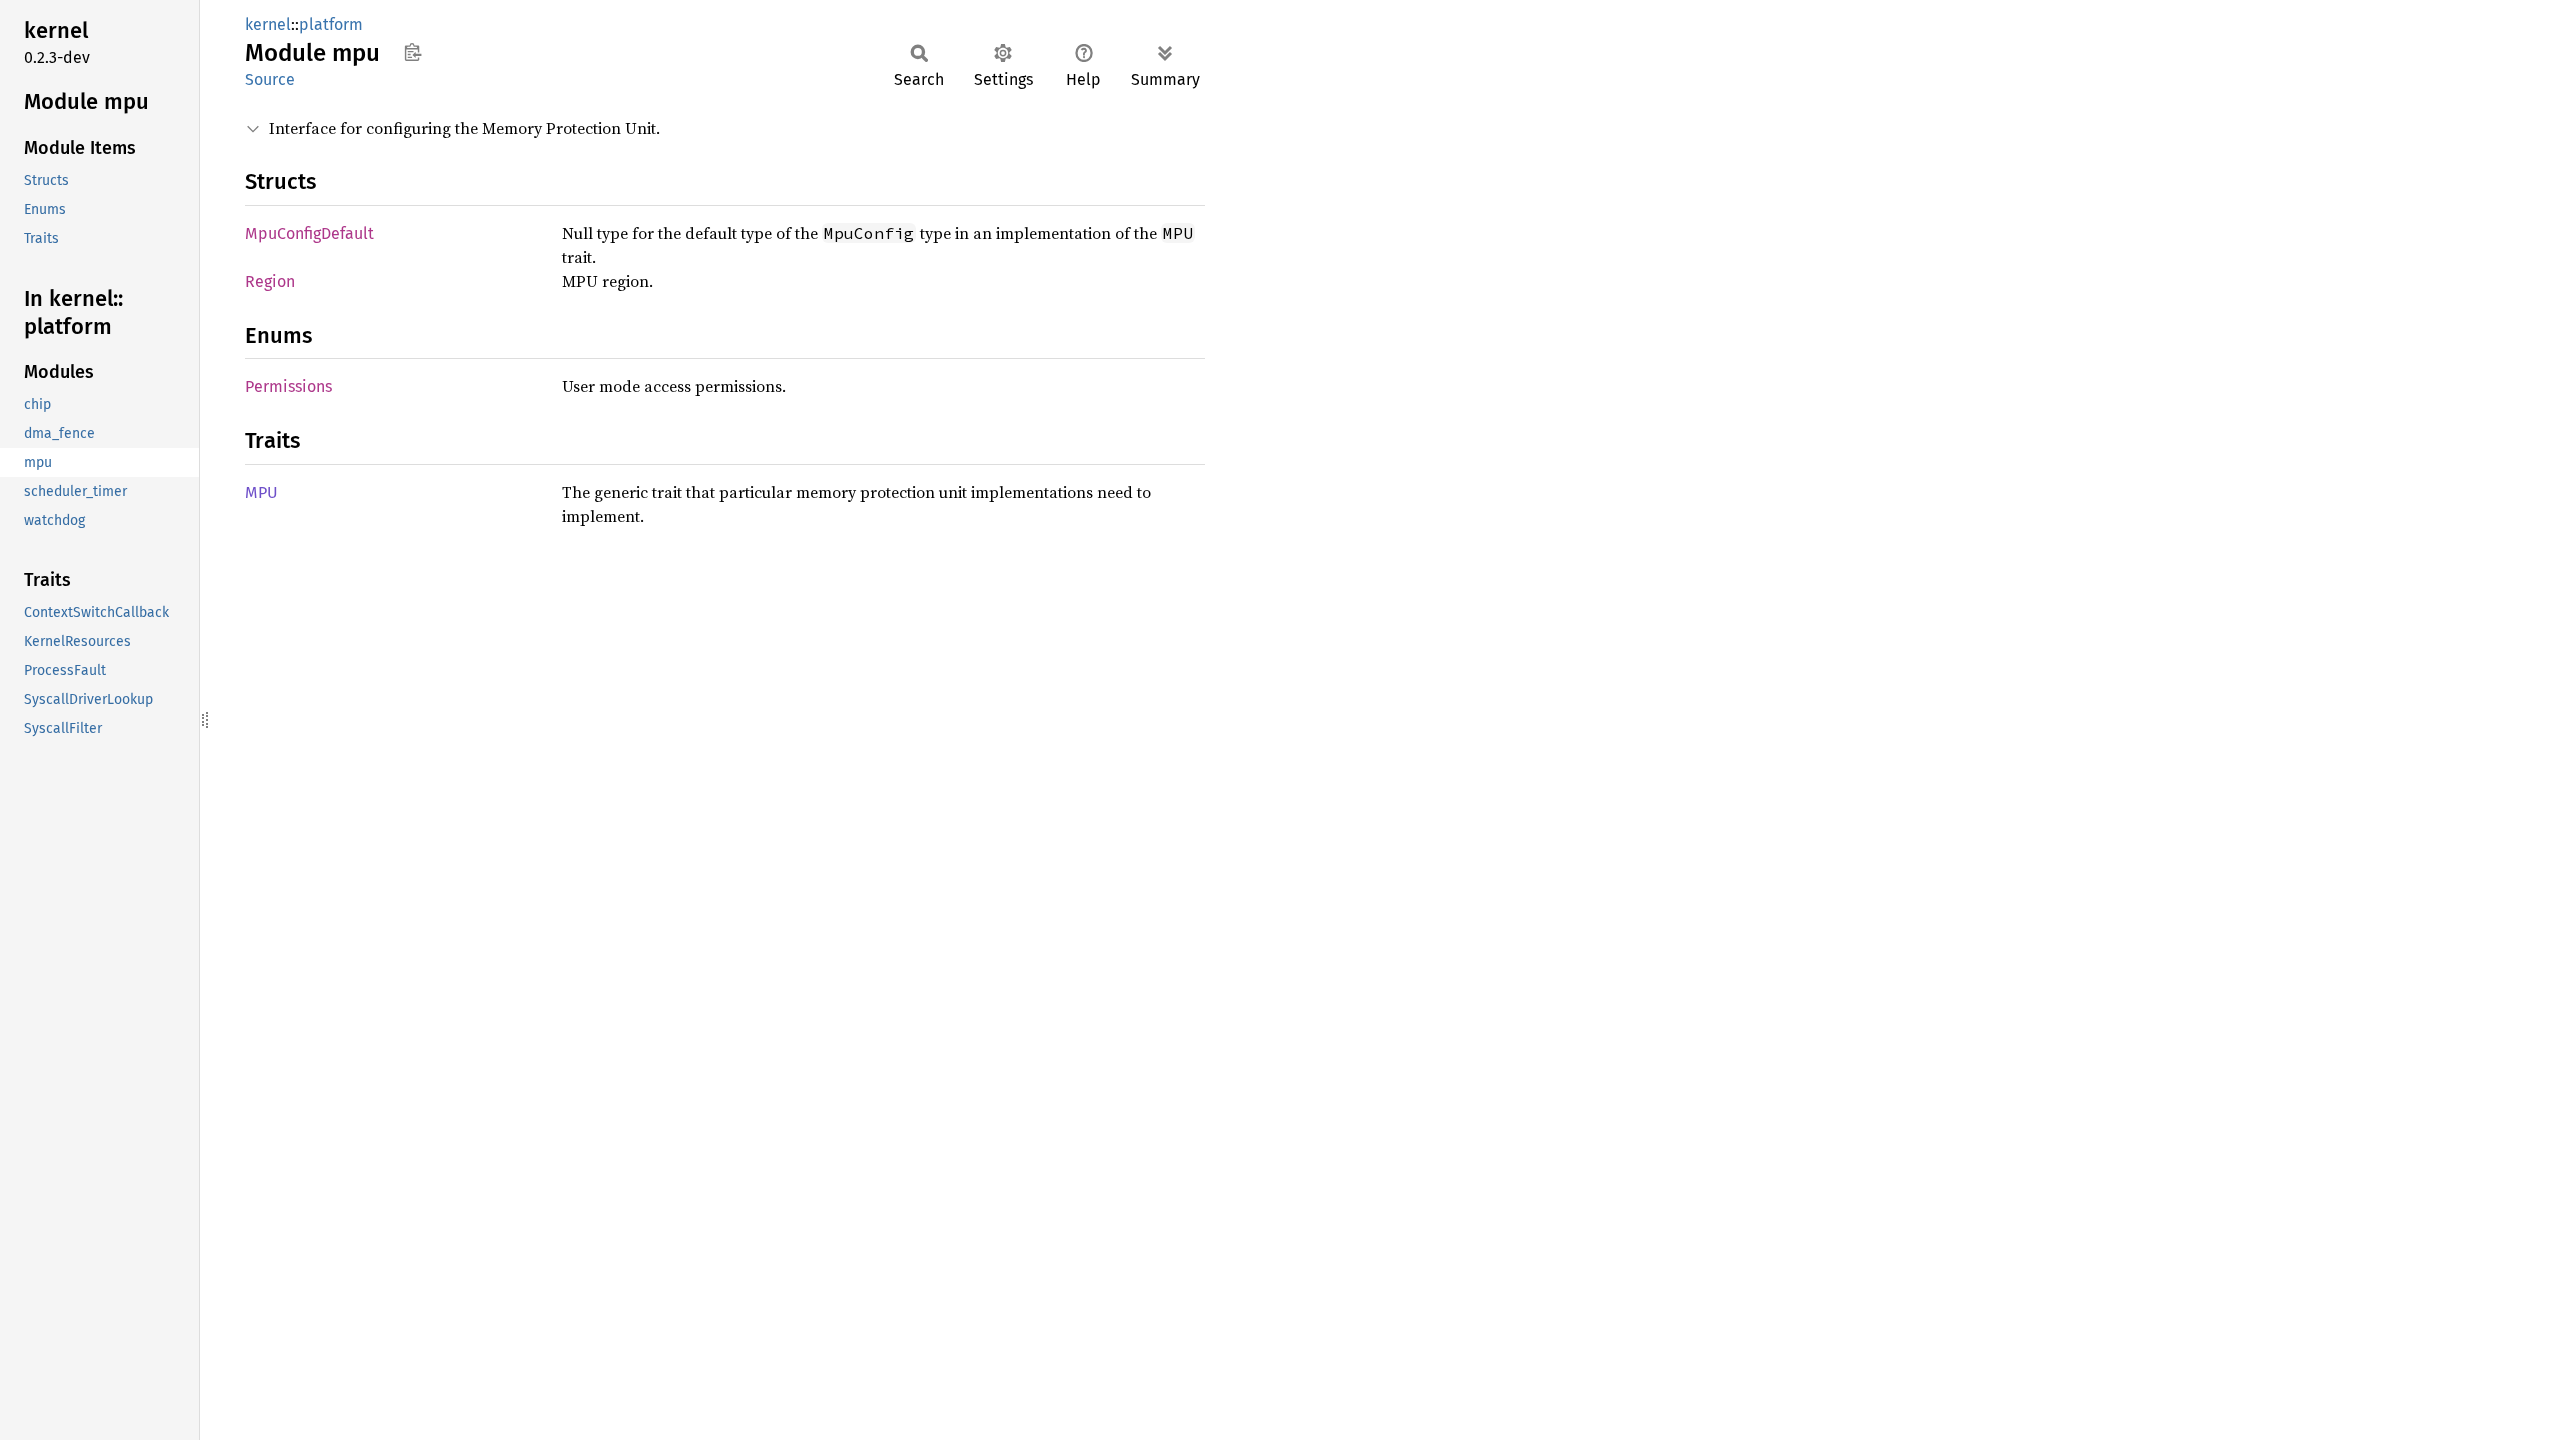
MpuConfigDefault (309, 233)
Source (270, 79)
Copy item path (412, 52)
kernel (268, 24)
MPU (261, 492)
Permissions (288, 386)
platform (331, 24)
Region (270, 281)
